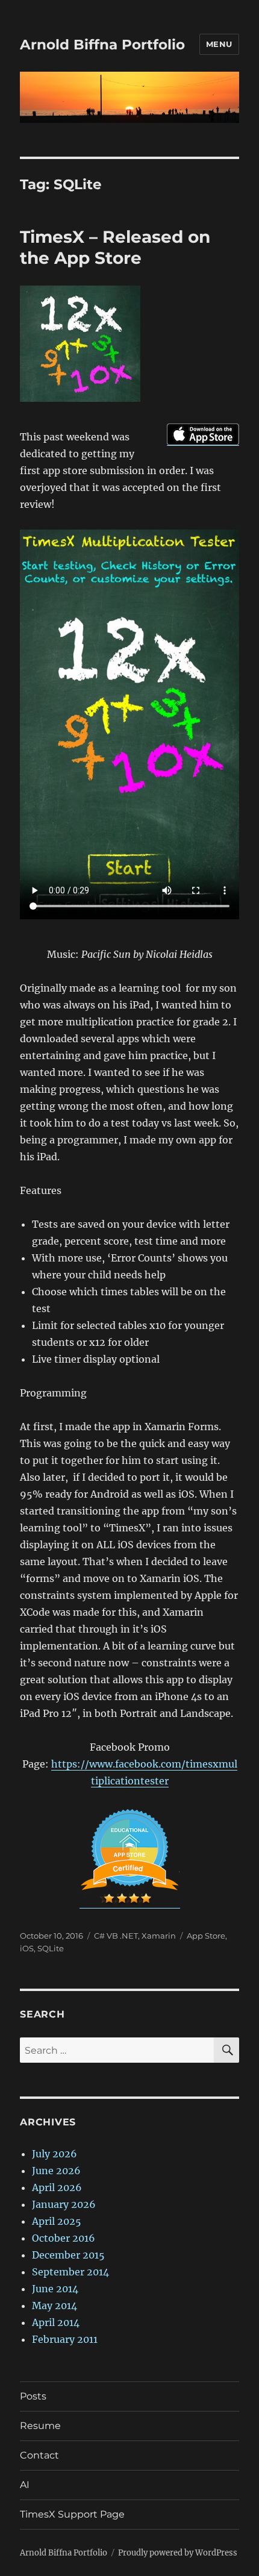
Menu (219, 44)
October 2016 (64, 2238)
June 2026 (56, 2171)
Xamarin (159, 1936)
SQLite (51, 1948)
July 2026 (55, 2154)
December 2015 (68, 2255)
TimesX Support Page (72, 2514)
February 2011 (65, 2339)
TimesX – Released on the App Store (115, 247)
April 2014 (56, 2322)
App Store (206, 1936)
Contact (39, 2455)
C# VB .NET (116, 1936)
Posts (33, 2396)
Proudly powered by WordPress (178, 2553)
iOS (27, 1948)
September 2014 (70, 2272)
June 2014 (55, 2289)
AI (25, 2485)
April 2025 (57, 2221)
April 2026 (57, 2187)
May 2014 (55, 2306)
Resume (40, 2426)
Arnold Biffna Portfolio (102, 45)
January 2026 (64, 2204)
